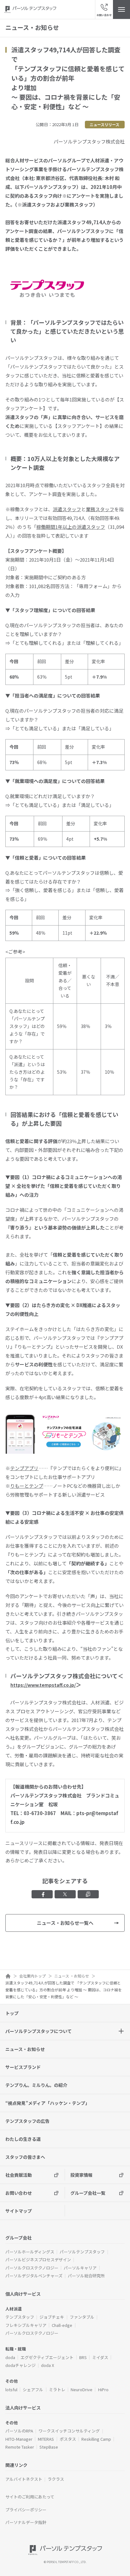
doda (10, 2357)
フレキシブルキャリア (26, 2325)
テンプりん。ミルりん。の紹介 (36, 2085)
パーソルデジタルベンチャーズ (34, 2276)
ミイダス (100, 2357)
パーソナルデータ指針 (26, 2522)
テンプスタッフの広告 (27, 2121)
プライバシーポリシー (26, 2510)
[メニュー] (121, 9)
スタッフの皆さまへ (25, 2157)
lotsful (11, 2389)
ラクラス (56, 2479)
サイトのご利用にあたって (30, 2497)
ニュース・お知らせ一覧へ (65, 1923)
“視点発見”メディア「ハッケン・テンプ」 (47, 2103)
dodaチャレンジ (21, 2365)
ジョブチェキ (52, 2317)
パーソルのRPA (19, 2431)
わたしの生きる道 (23, 2139)
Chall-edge (62, 2325)
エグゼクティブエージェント (47, 2357)
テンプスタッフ (20, 2317)
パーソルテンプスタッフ (82, 2252)
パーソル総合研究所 (86, 2276)
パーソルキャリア (80, 2268)
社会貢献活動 (19, 2175)
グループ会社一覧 (88, 2193)
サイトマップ (19, 2211)
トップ (12, 2013)
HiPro (103, 2389)
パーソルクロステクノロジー (32, 2268)
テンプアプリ (24, 1468)
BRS (83, 2357)
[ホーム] (8, 1976)
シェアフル (33, 2389)
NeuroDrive (82, 2389)
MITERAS (46, 2439)
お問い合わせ (19, 2193)
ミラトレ (57, 2389)
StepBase (49, 2447)
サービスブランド (23, 2067)
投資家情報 (81, 2175)
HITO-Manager (19, 2439)
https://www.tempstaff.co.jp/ (43, 1685)
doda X (47, 2365)
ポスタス (68, 2439)
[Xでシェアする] (65, 1894)
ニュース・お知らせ (25, 2049)
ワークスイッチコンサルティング (69, 2431)
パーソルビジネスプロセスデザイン (38, 2260)
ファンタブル (82, 2317)
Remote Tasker (20, 2447)
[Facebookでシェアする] (42, 1894)
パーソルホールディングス (30, 2252)
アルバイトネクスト (24, 2479)
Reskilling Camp (96, 2439)
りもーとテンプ (27, 1486)
